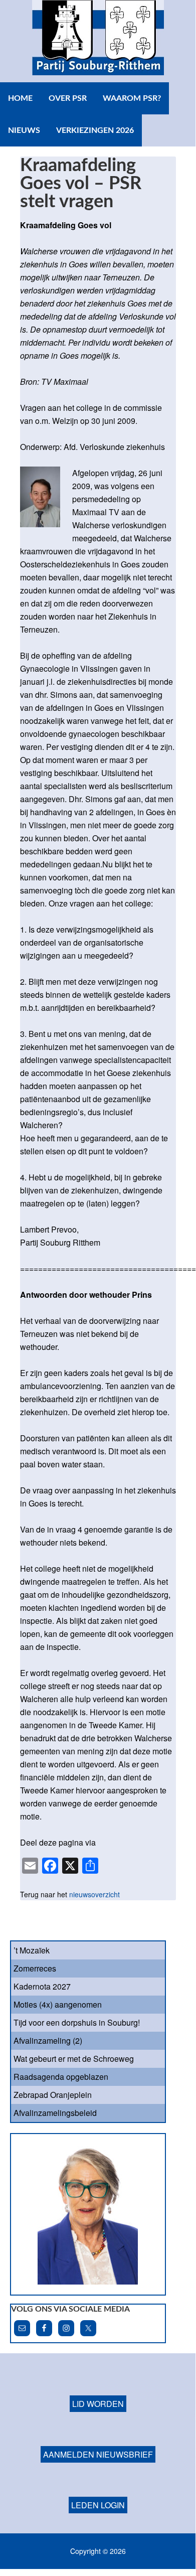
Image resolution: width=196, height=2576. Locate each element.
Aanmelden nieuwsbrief (98, 2454)
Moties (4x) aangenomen (58, 2004)
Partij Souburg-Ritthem (98, 41)
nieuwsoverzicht (94, 1894)
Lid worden (98, 2404)
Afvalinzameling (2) (48, 2040)
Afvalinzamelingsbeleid (55, 2113)
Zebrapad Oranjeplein (53, 2095)
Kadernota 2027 (42, 1986)
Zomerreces (35, 1968)
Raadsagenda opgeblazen (61, 2077)
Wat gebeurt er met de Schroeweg (74, 2059)
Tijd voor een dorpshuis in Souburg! (77, 2022)
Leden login (98, 2505)
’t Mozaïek (32, 1950)
